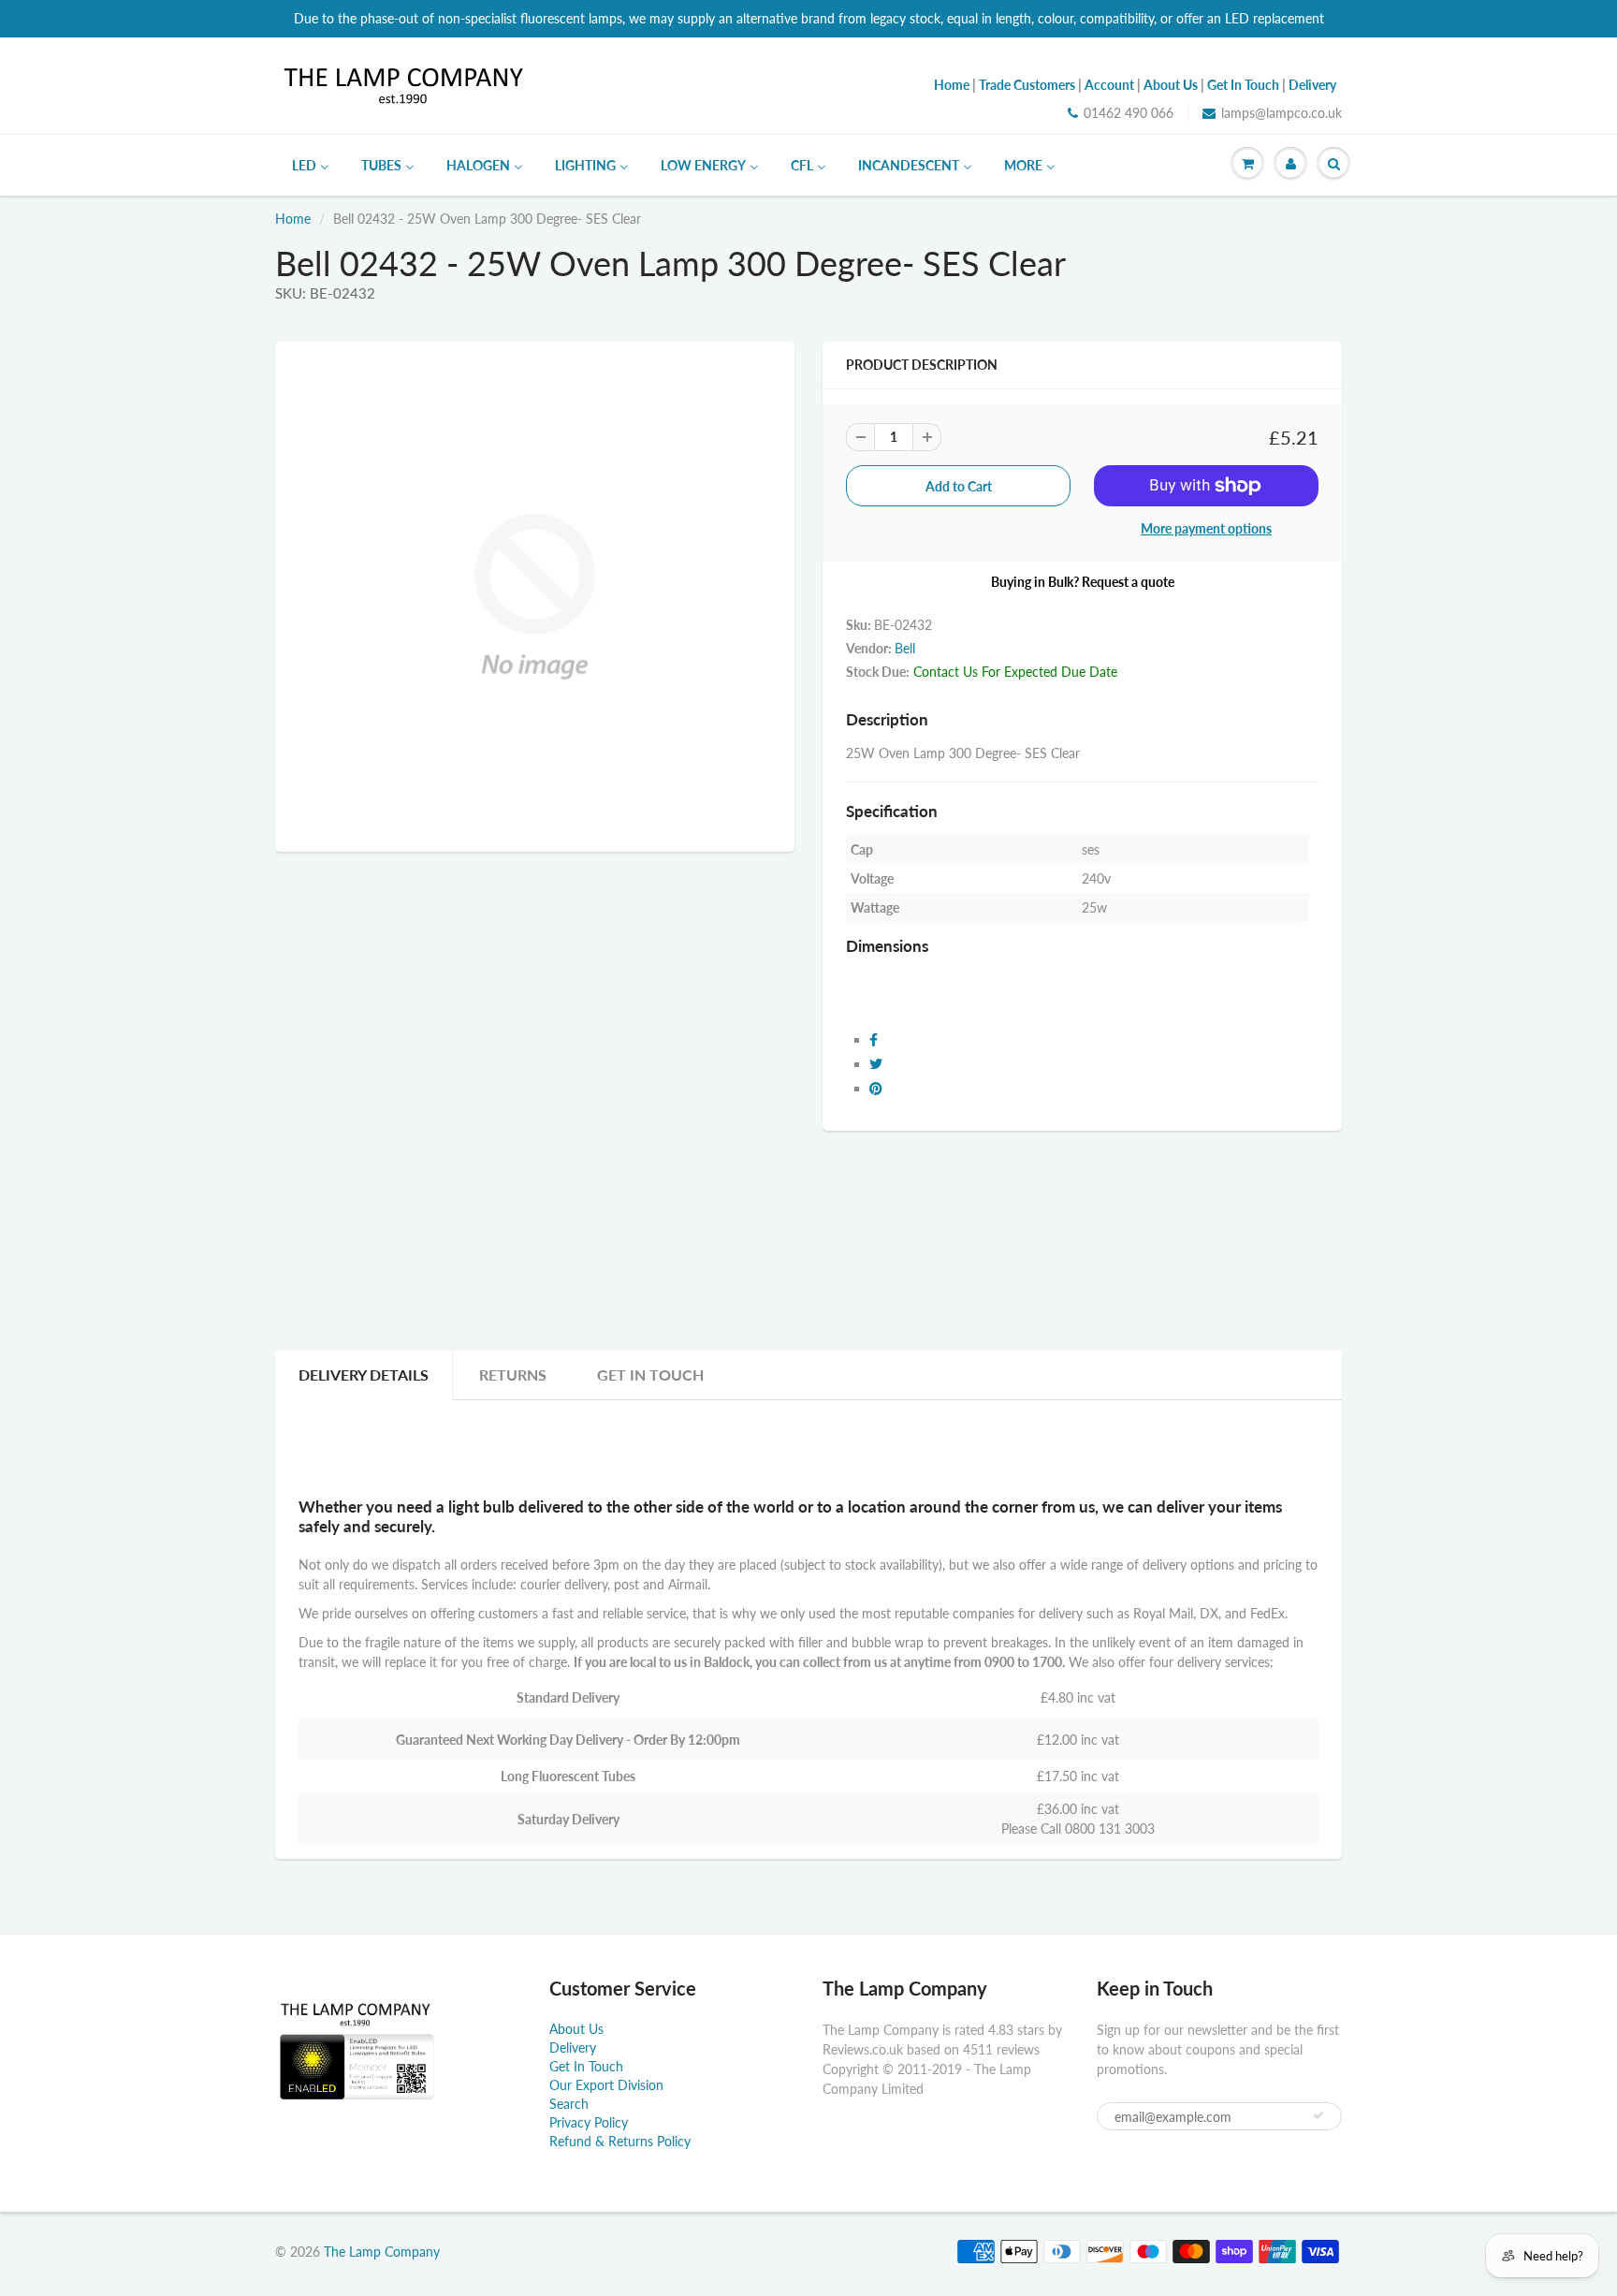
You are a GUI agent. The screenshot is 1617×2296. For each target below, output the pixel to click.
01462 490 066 (1129, 113)
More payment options (1206, 528)
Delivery (573, 2047)
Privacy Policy (589, 2122)
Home (293, 219)
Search (569, 2104)
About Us (576, 2029)
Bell (905, 648)
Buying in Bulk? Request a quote (1083, 582)
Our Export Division (606, 2085)
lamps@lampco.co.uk (1282, 113)
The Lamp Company (382, 2252)
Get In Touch (650, 1375)
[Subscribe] (1318, 2115)
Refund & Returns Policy (620, 2141)
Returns (513, 1375)
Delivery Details (364, 1375)
